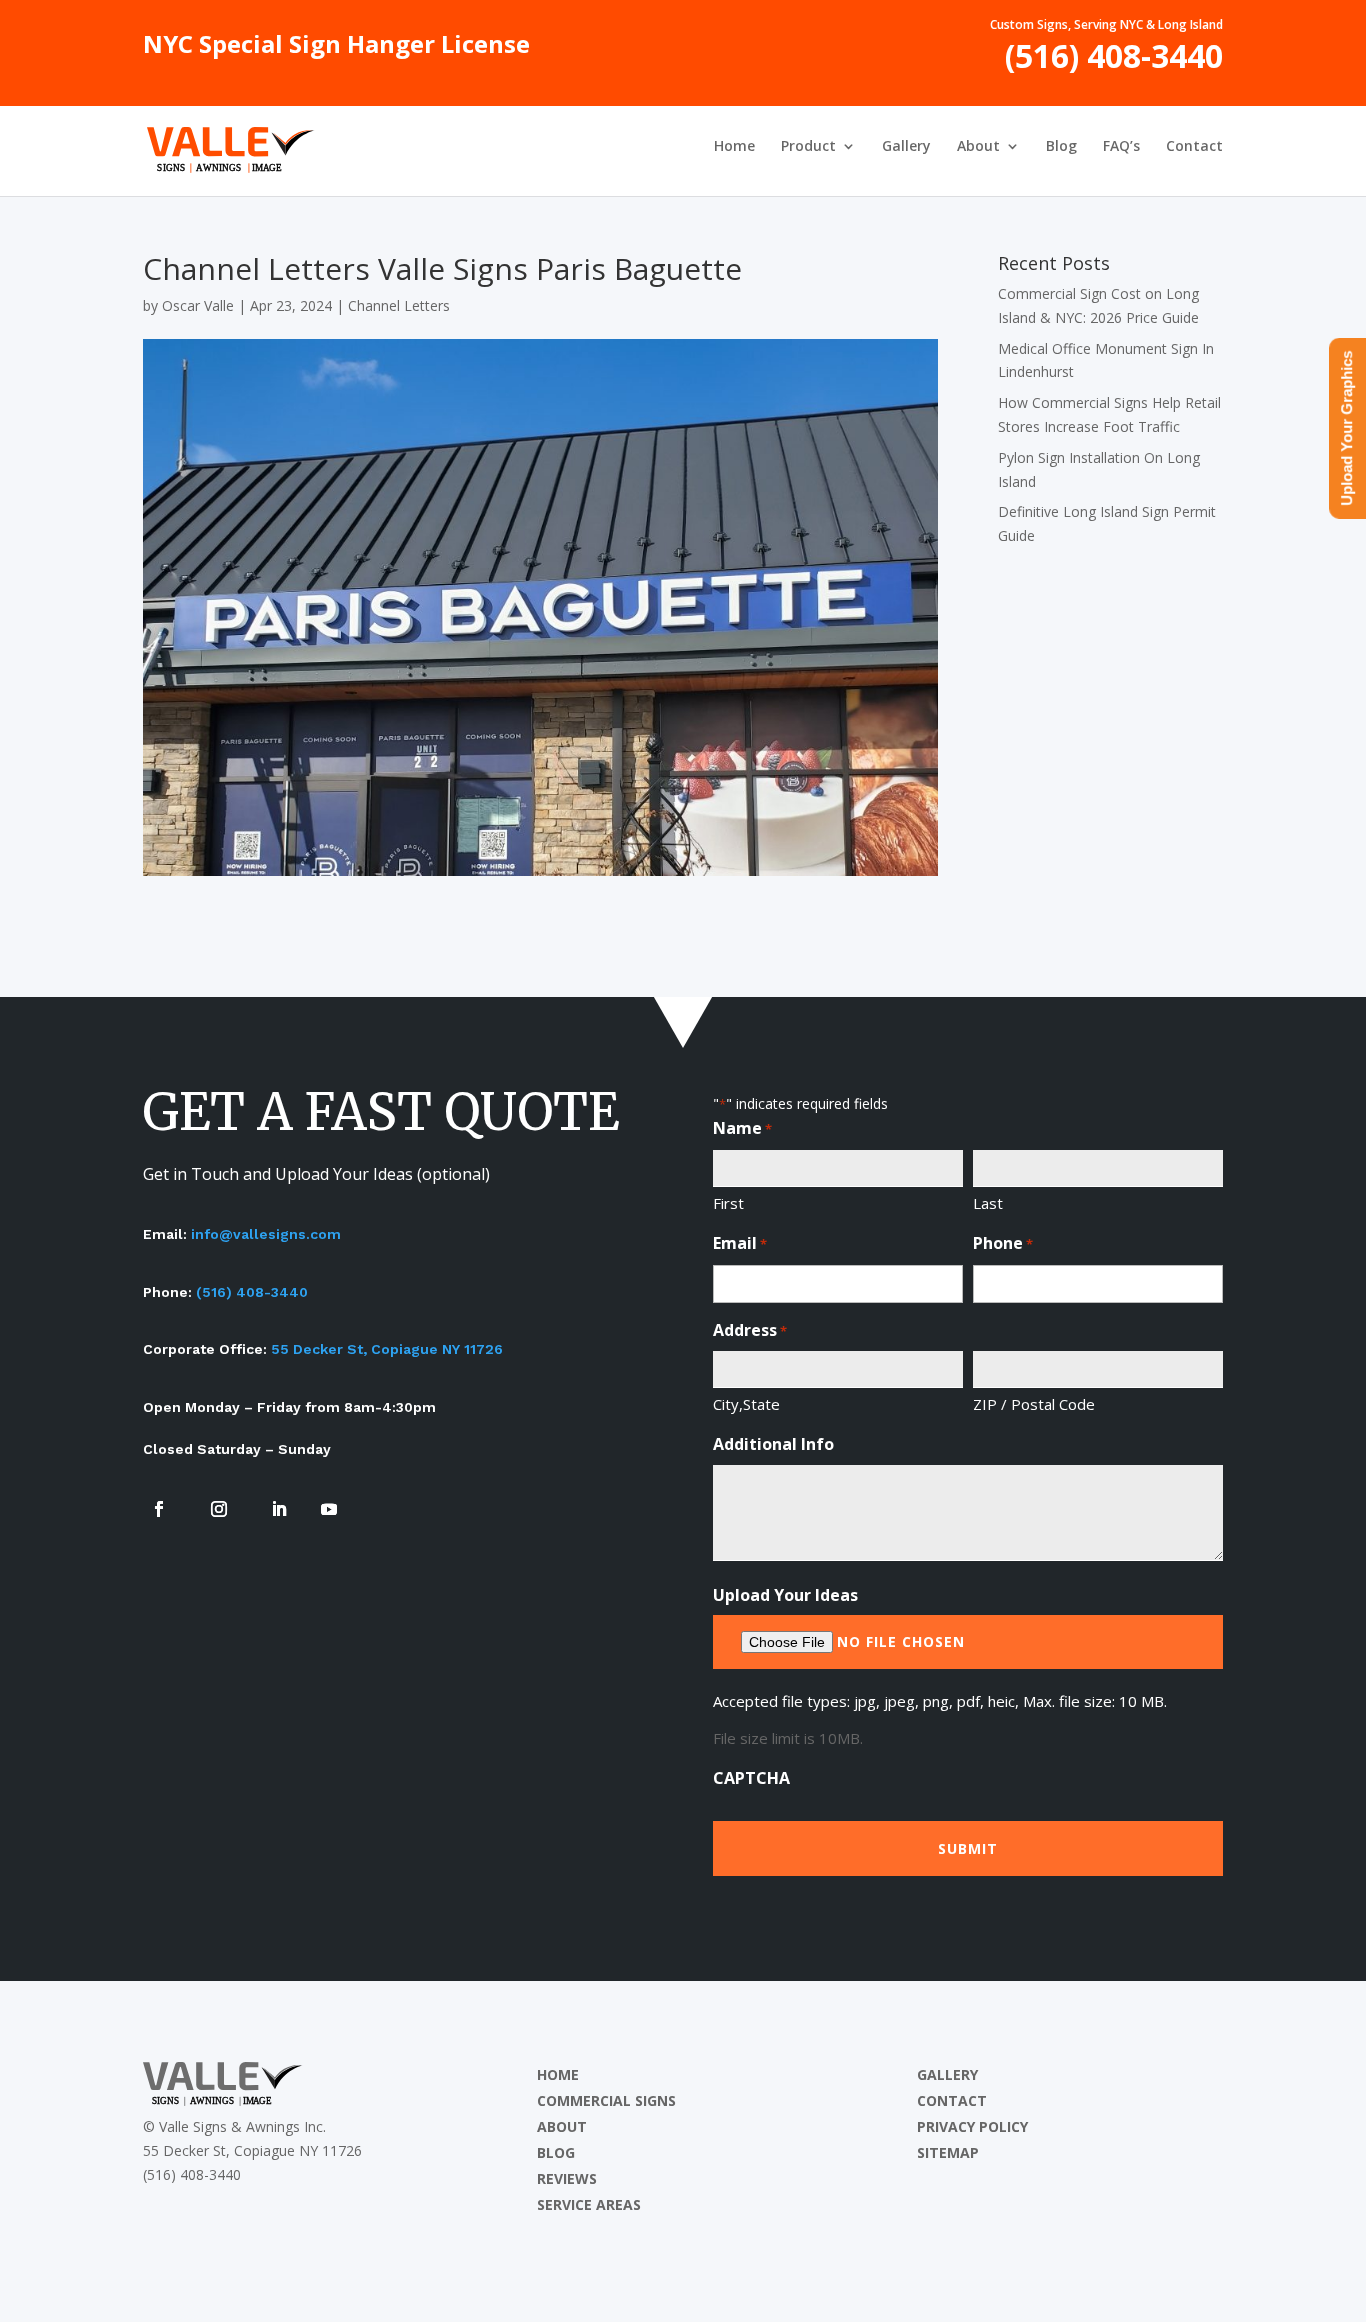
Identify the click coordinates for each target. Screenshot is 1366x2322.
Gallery (906, 147)
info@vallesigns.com (266, 1234)
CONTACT (952, 2100)
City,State (746, 1404)
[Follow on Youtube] (329, 1509)
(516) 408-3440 (1114, 63)
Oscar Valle (198, 305)
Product (808, 147)
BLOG (556, 2152)
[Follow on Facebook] (159, 1509)
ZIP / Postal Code (1034, 1404)
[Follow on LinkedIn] (279, 1509)
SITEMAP (948, 2152)
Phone (1003, 1243)
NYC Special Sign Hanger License (336, 49)
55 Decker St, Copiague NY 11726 (387, 1349)
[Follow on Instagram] (219, 1509)
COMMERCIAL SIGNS (606, 2100)
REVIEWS (567, 2178)
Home (734, 147)
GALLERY (947, 2074)
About (978, 147)
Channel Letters (399, 305)
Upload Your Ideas (785, 1595)
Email (740, 1243)
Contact (1194, 147)
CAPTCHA (751, 1778)
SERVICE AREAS (589, 2204)
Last (988, 1203)
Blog (1061, 147)
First (728, 1203)
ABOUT (562, 2126)
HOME (558, 2074)
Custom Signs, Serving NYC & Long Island (1106, 26)
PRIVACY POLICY (972, 2126)
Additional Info (773, 1444)
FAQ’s (1121, 147)
